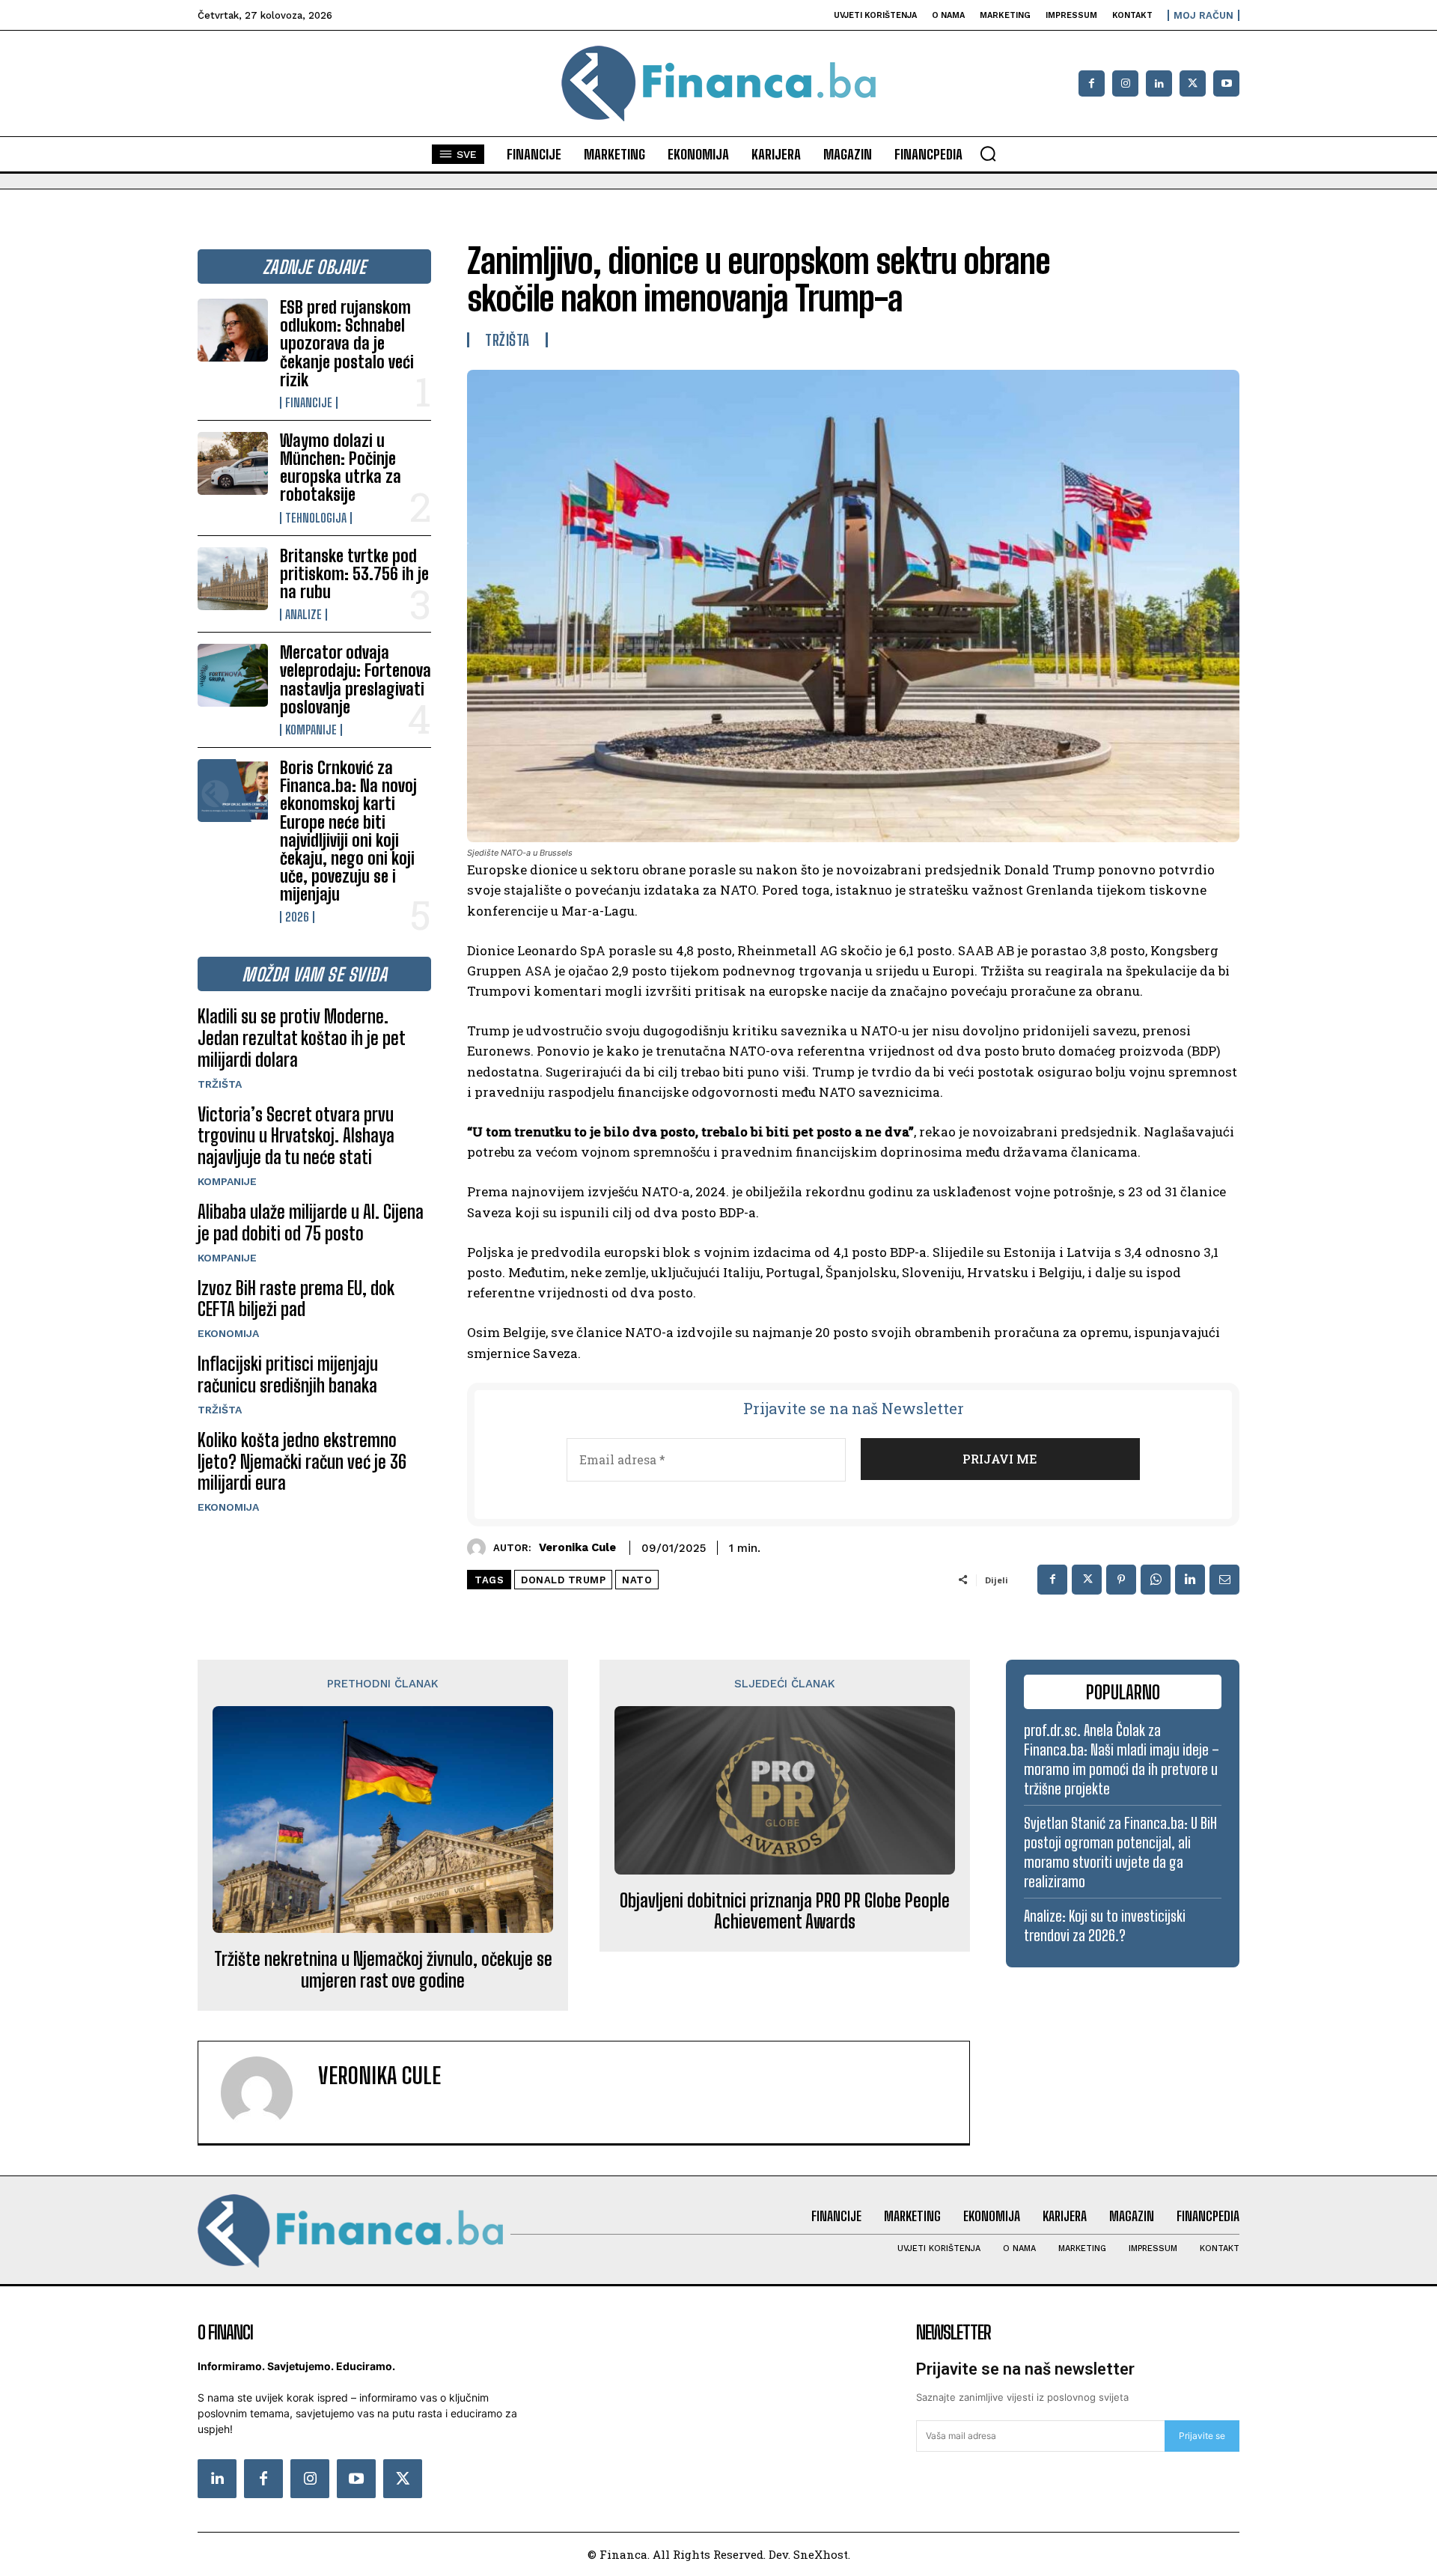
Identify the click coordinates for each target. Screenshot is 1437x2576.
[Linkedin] (1159, 83)
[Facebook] (1092, 83)
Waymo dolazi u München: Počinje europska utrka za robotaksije (341, 468)
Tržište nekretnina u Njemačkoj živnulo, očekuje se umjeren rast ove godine (383, 1970)
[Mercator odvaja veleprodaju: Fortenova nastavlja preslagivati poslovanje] (233, 675)
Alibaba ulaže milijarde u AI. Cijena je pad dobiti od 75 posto (311, 1222)
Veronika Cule (577, 1547)
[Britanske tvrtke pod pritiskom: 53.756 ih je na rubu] (233, 579)
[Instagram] (1125, 83)
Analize (303, 615)
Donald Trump (563, 1580)
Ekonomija (228, 1333)
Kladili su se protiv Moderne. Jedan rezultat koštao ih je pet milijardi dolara (302, 1038)
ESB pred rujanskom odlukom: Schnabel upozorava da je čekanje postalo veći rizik (347, 344)
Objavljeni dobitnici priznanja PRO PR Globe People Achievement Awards (785, 1912)
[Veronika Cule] (480, 1548)
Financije (309, 403)
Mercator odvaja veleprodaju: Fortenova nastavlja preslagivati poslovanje (356, 680)
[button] (988, 153)
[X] (1193, 83)
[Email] (1224, 1580)
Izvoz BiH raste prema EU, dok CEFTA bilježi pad (296, 1299)
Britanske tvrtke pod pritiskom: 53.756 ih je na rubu (354, 574)
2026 (297, 917)
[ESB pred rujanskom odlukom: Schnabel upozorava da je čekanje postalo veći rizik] (233, 330)
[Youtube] (1226, 83)
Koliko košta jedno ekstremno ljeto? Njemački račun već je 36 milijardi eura (302, 1462)
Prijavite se (1202, 2436)
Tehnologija (316, 518)
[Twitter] (403, 2479)
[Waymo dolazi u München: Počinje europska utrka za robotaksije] (233, 463)
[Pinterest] (1121, 1580)
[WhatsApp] (1156, 1580)
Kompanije (311, 730)
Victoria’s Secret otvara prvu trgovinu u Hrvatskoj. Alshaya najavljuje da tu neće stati (296, 1136)
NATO (637, 1580)
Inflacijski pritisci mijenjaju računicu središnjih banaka (288, 1374)
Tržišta (220, 1084)
